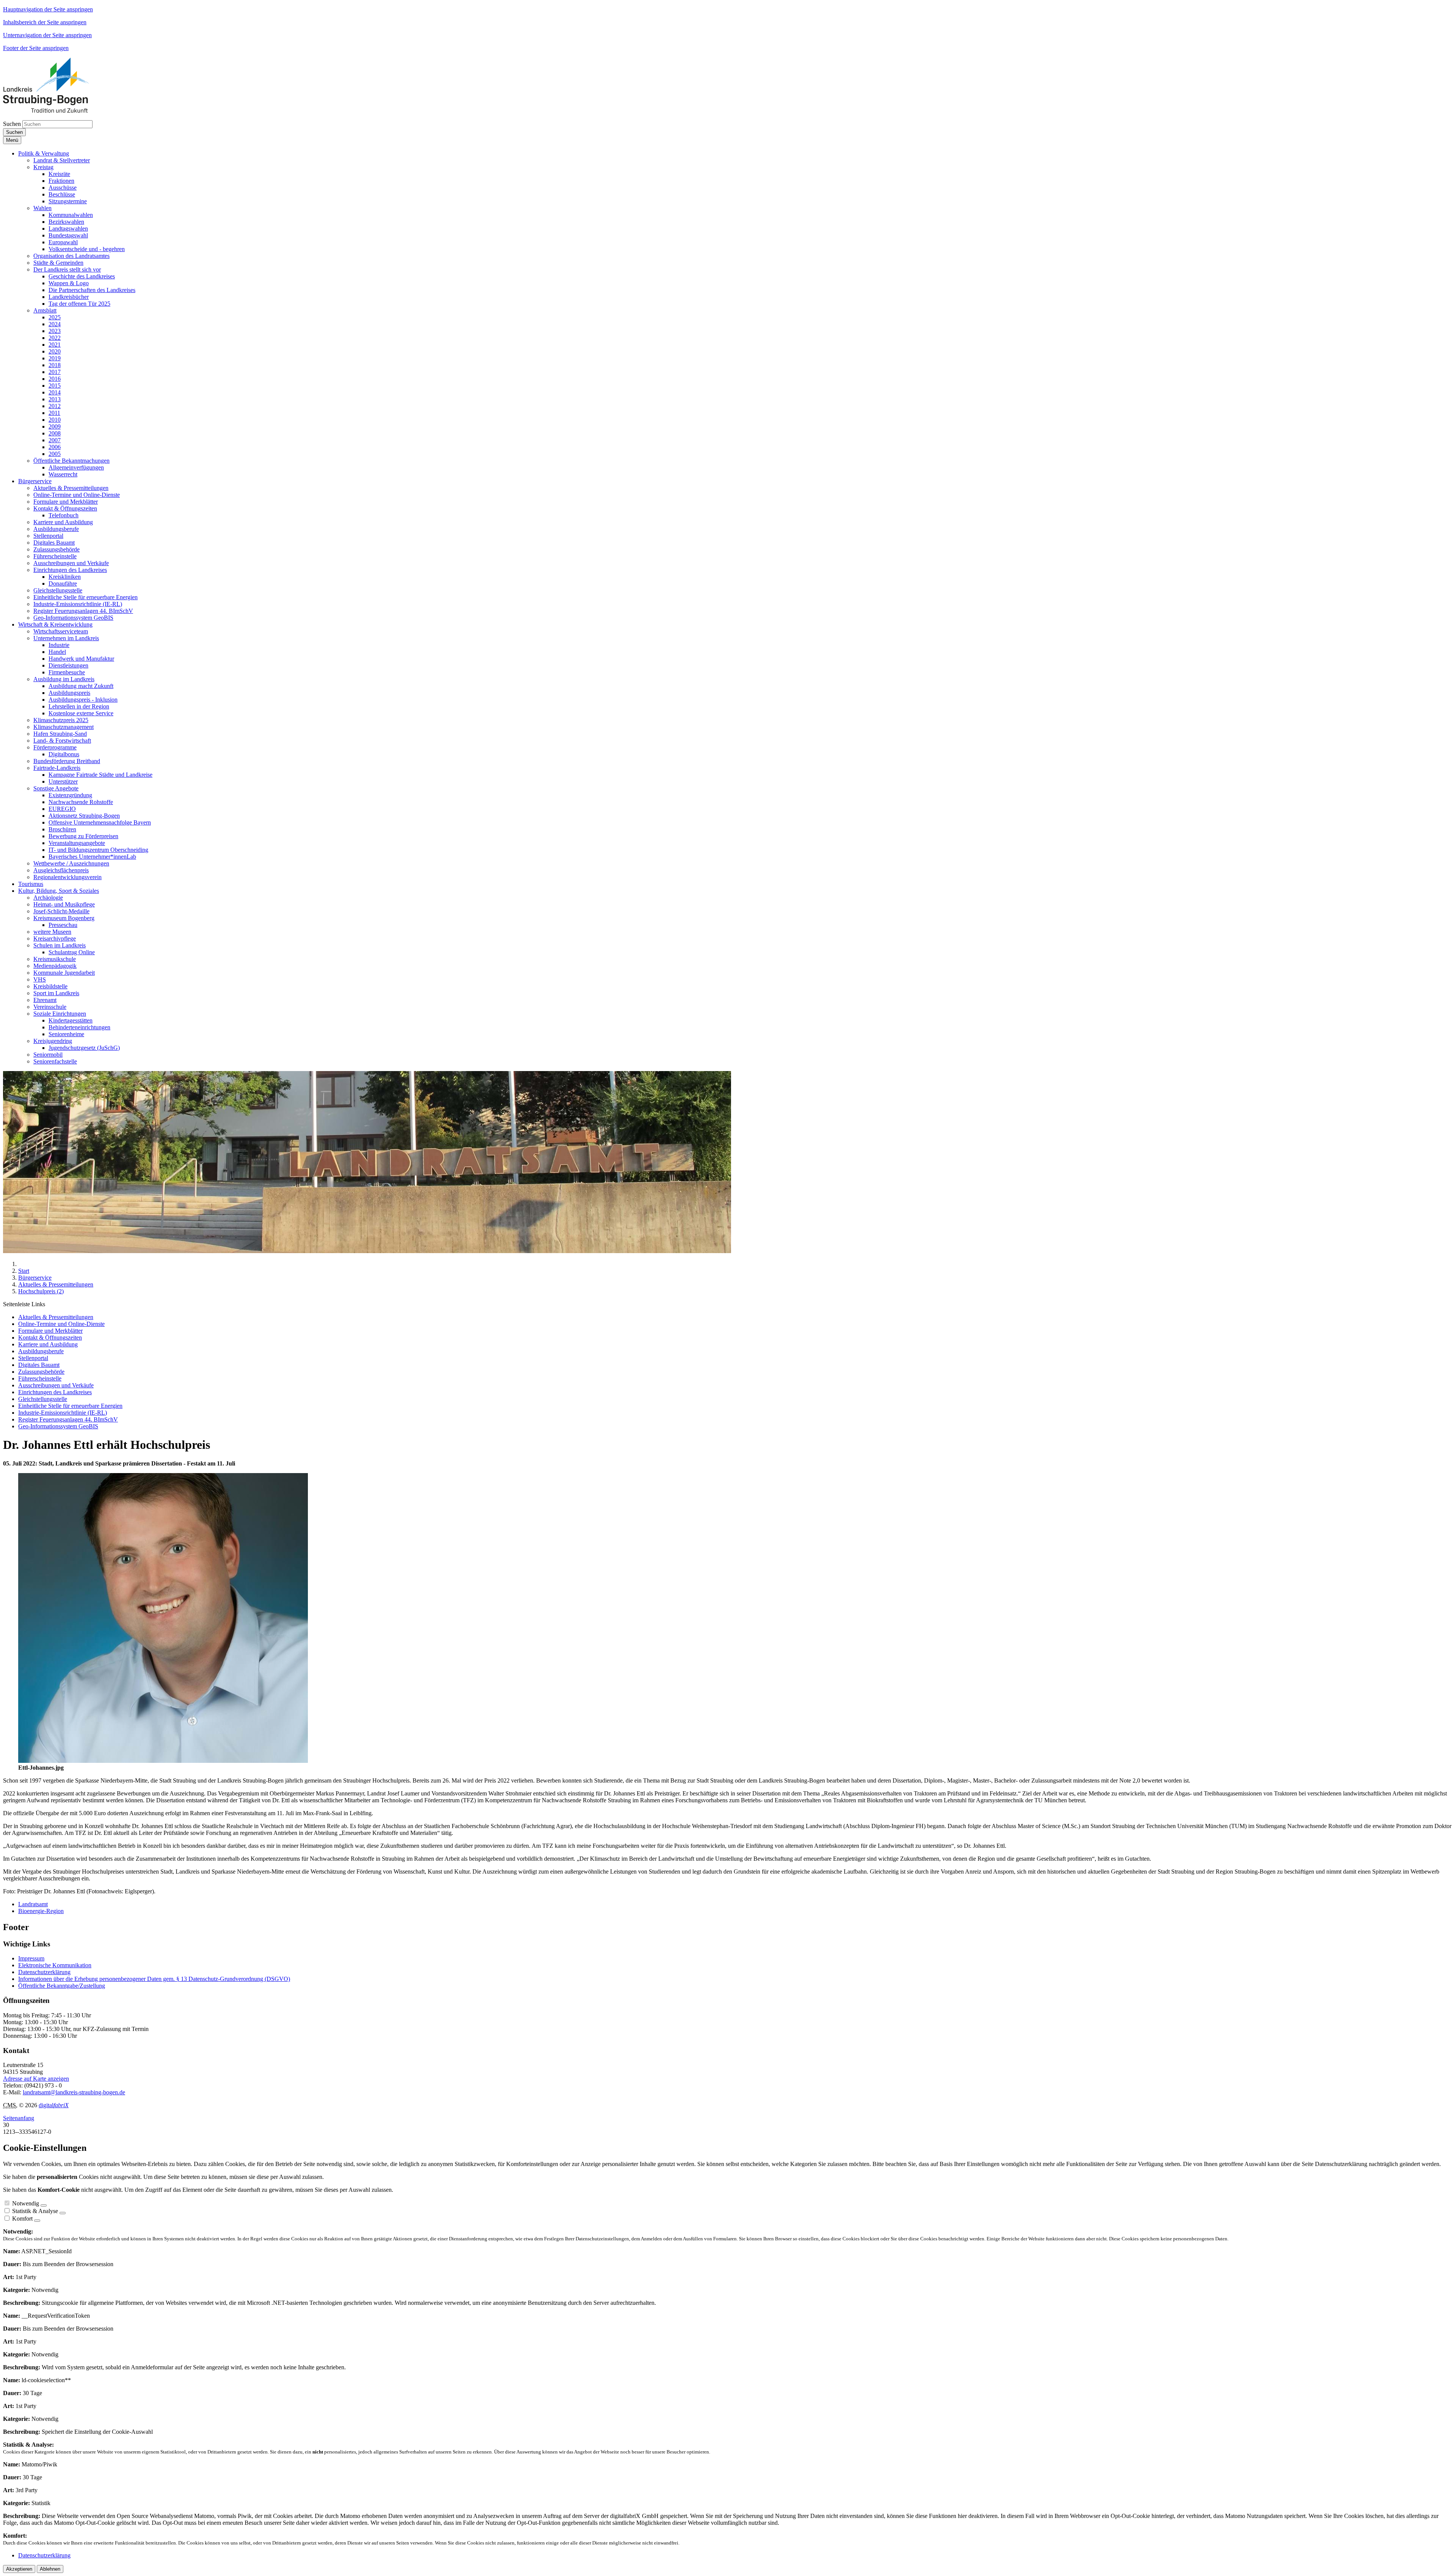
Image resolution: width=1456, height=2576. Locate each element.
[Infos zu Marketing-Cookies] (63, 2213)
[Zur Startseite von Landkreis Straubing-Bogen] (55, 111)
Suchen (12, 124)
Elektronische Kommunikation (55, 1965)
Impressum (31, 1958)
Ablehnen (50, 2569)
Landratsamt (33, 1904)
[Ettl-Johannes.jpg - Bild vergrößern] (163, 1761)
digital (54, 2105)
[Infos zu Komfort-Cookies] (37, 2221)
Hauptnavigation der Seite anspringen (48, 9)
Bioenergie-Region (41, 1911)
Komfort (22, 2219)
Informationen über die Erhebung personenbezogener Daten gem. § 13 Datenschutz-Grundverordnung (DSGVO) (154, 1979)
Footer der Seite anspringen (36, 48)
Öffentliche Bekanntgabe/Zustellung (62, 1986)
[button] (44, 153)
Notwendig (26, 2203)
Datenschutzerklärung (44, 1972)
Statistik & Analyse (35, 2211)
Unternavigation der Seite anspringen (47, 35)
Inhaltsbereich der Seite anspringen (45, 22)
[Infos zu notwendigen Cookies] (44, 2205)
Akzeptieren (19, 2569)
